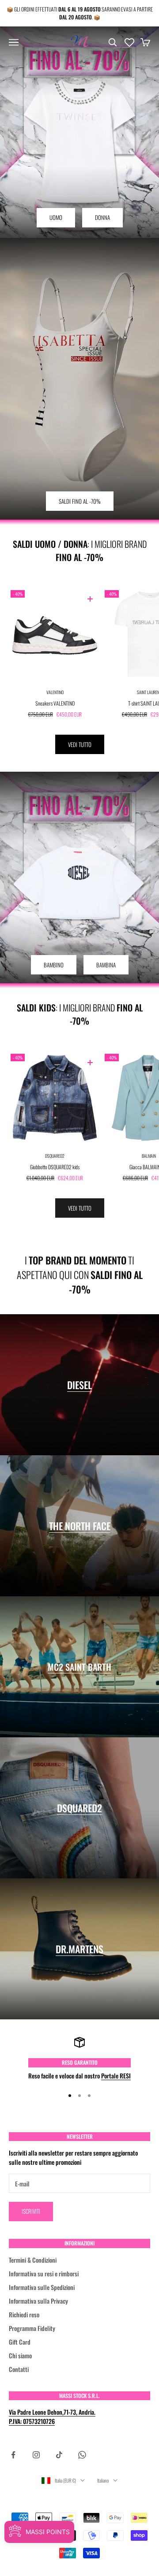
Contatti (19, 2369)
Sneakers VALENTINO (55, 703)
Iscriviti (31, 2211)
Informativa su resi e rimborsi (44, 2273)
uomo (56, 217)
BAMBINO (54, 965)
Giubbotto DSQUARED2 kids (55, 1167)
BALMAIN (149, 1156)
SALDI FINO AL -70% (80, 501)
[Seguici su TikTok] (59, 2455)
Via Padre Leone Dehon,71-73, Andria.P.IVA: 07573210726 (52, 2416)
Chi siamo (20, 2355)
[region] (79, 2058)
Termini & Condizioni (33, 2260)
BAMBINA (106, 965)
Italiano (103, 2480)
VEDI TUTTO (80, 744)
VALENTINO (55, 692)
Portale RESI (116, 2076)
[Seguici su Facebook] (13, 2455)
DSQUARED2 (55, 1156)
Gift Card (20, 2342)
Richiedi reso (24, 2314)
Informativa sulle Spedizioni (42, 2287)
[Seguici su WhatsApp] (82, 2455)
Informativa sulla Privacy (38, 2301)
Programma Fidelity (32, 2328)
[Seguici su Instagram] (36, 2455)
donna (102, 217)
